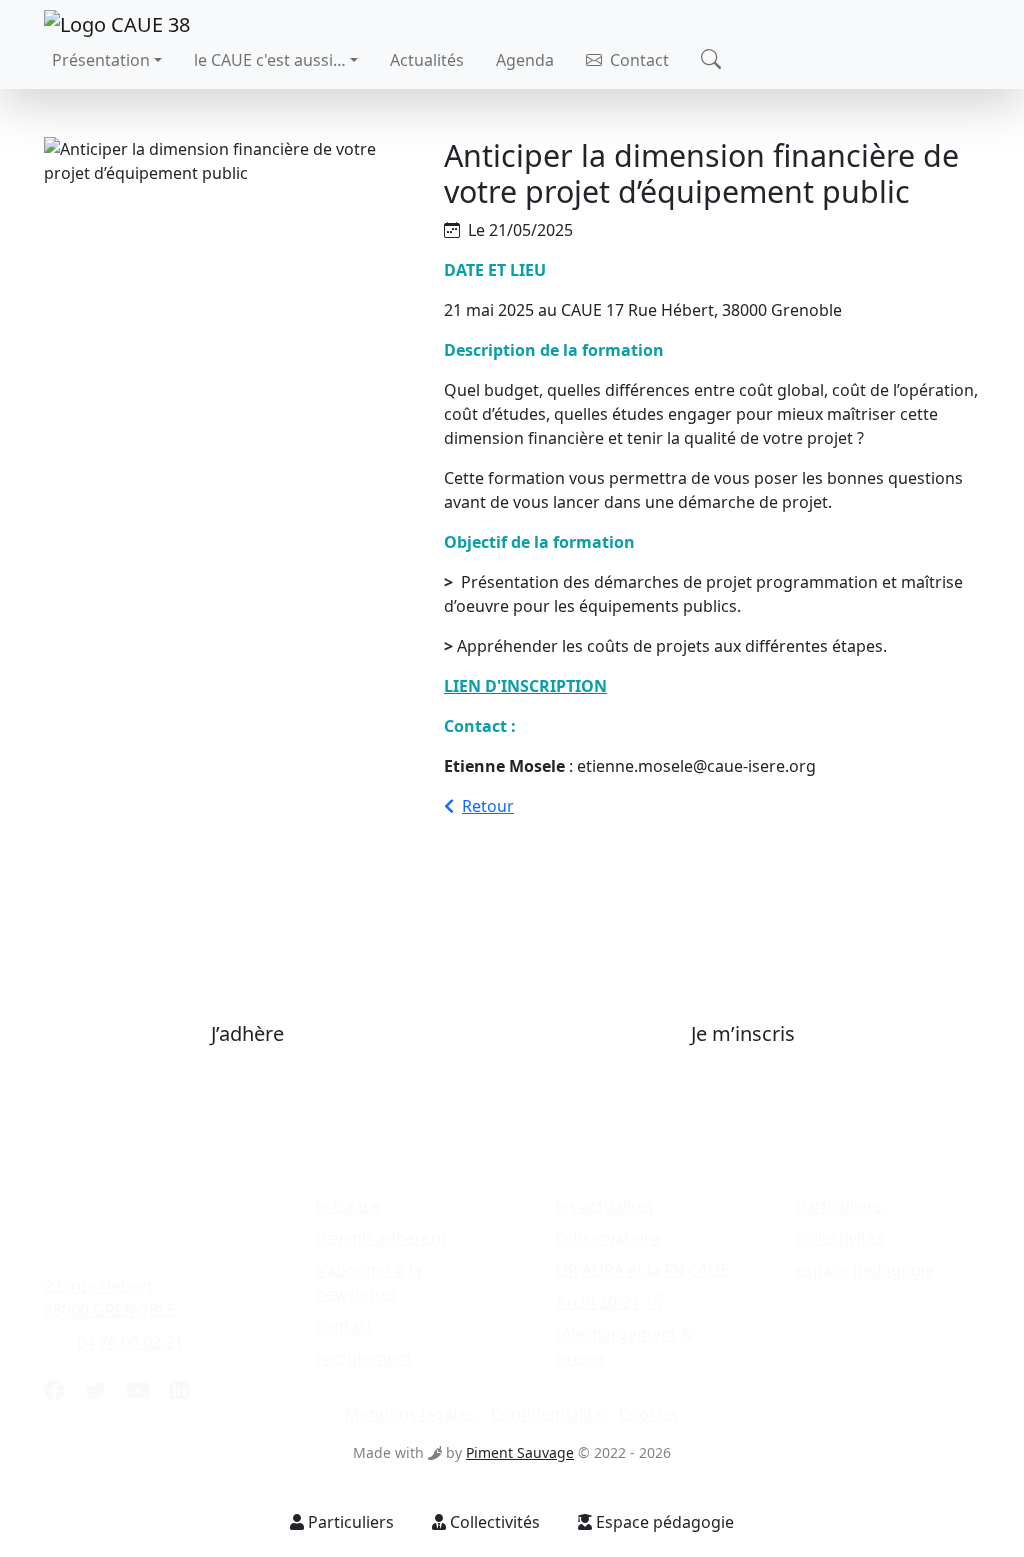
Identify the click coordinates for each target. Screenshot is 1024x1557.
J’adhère (247, 1033)
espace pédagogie (865, 1270)
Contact (637, 60)
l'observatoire (608, 1238)
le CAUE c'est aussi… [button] (270, 60)
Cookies (649, 1414)
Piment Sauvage (520, 1452)
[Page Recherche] (711, 60)
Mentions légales (409, 1414)
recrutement (364, 1358)
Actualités (427, 60)
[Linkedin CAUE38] (179, 1390)
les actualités (605, 1206)
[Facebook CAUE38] (54, 1390)
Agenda (525, 60)
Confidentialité (546, 1414)
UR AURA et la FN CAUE (642, 1270)
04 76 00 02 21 (130, 1342)
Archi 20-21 (598, 1302)
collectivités (840, 1238)
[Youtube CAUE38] (138, 1390)
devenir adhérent (381, 1238)
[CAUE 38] (117, 22)
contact (344, 1326)
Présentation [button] (101, 60)
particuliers (839, 1206)
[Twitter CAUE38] (95, 1390)
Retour (488, 806)
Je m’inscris (743, 1033)
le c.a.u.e (348, 1206)
